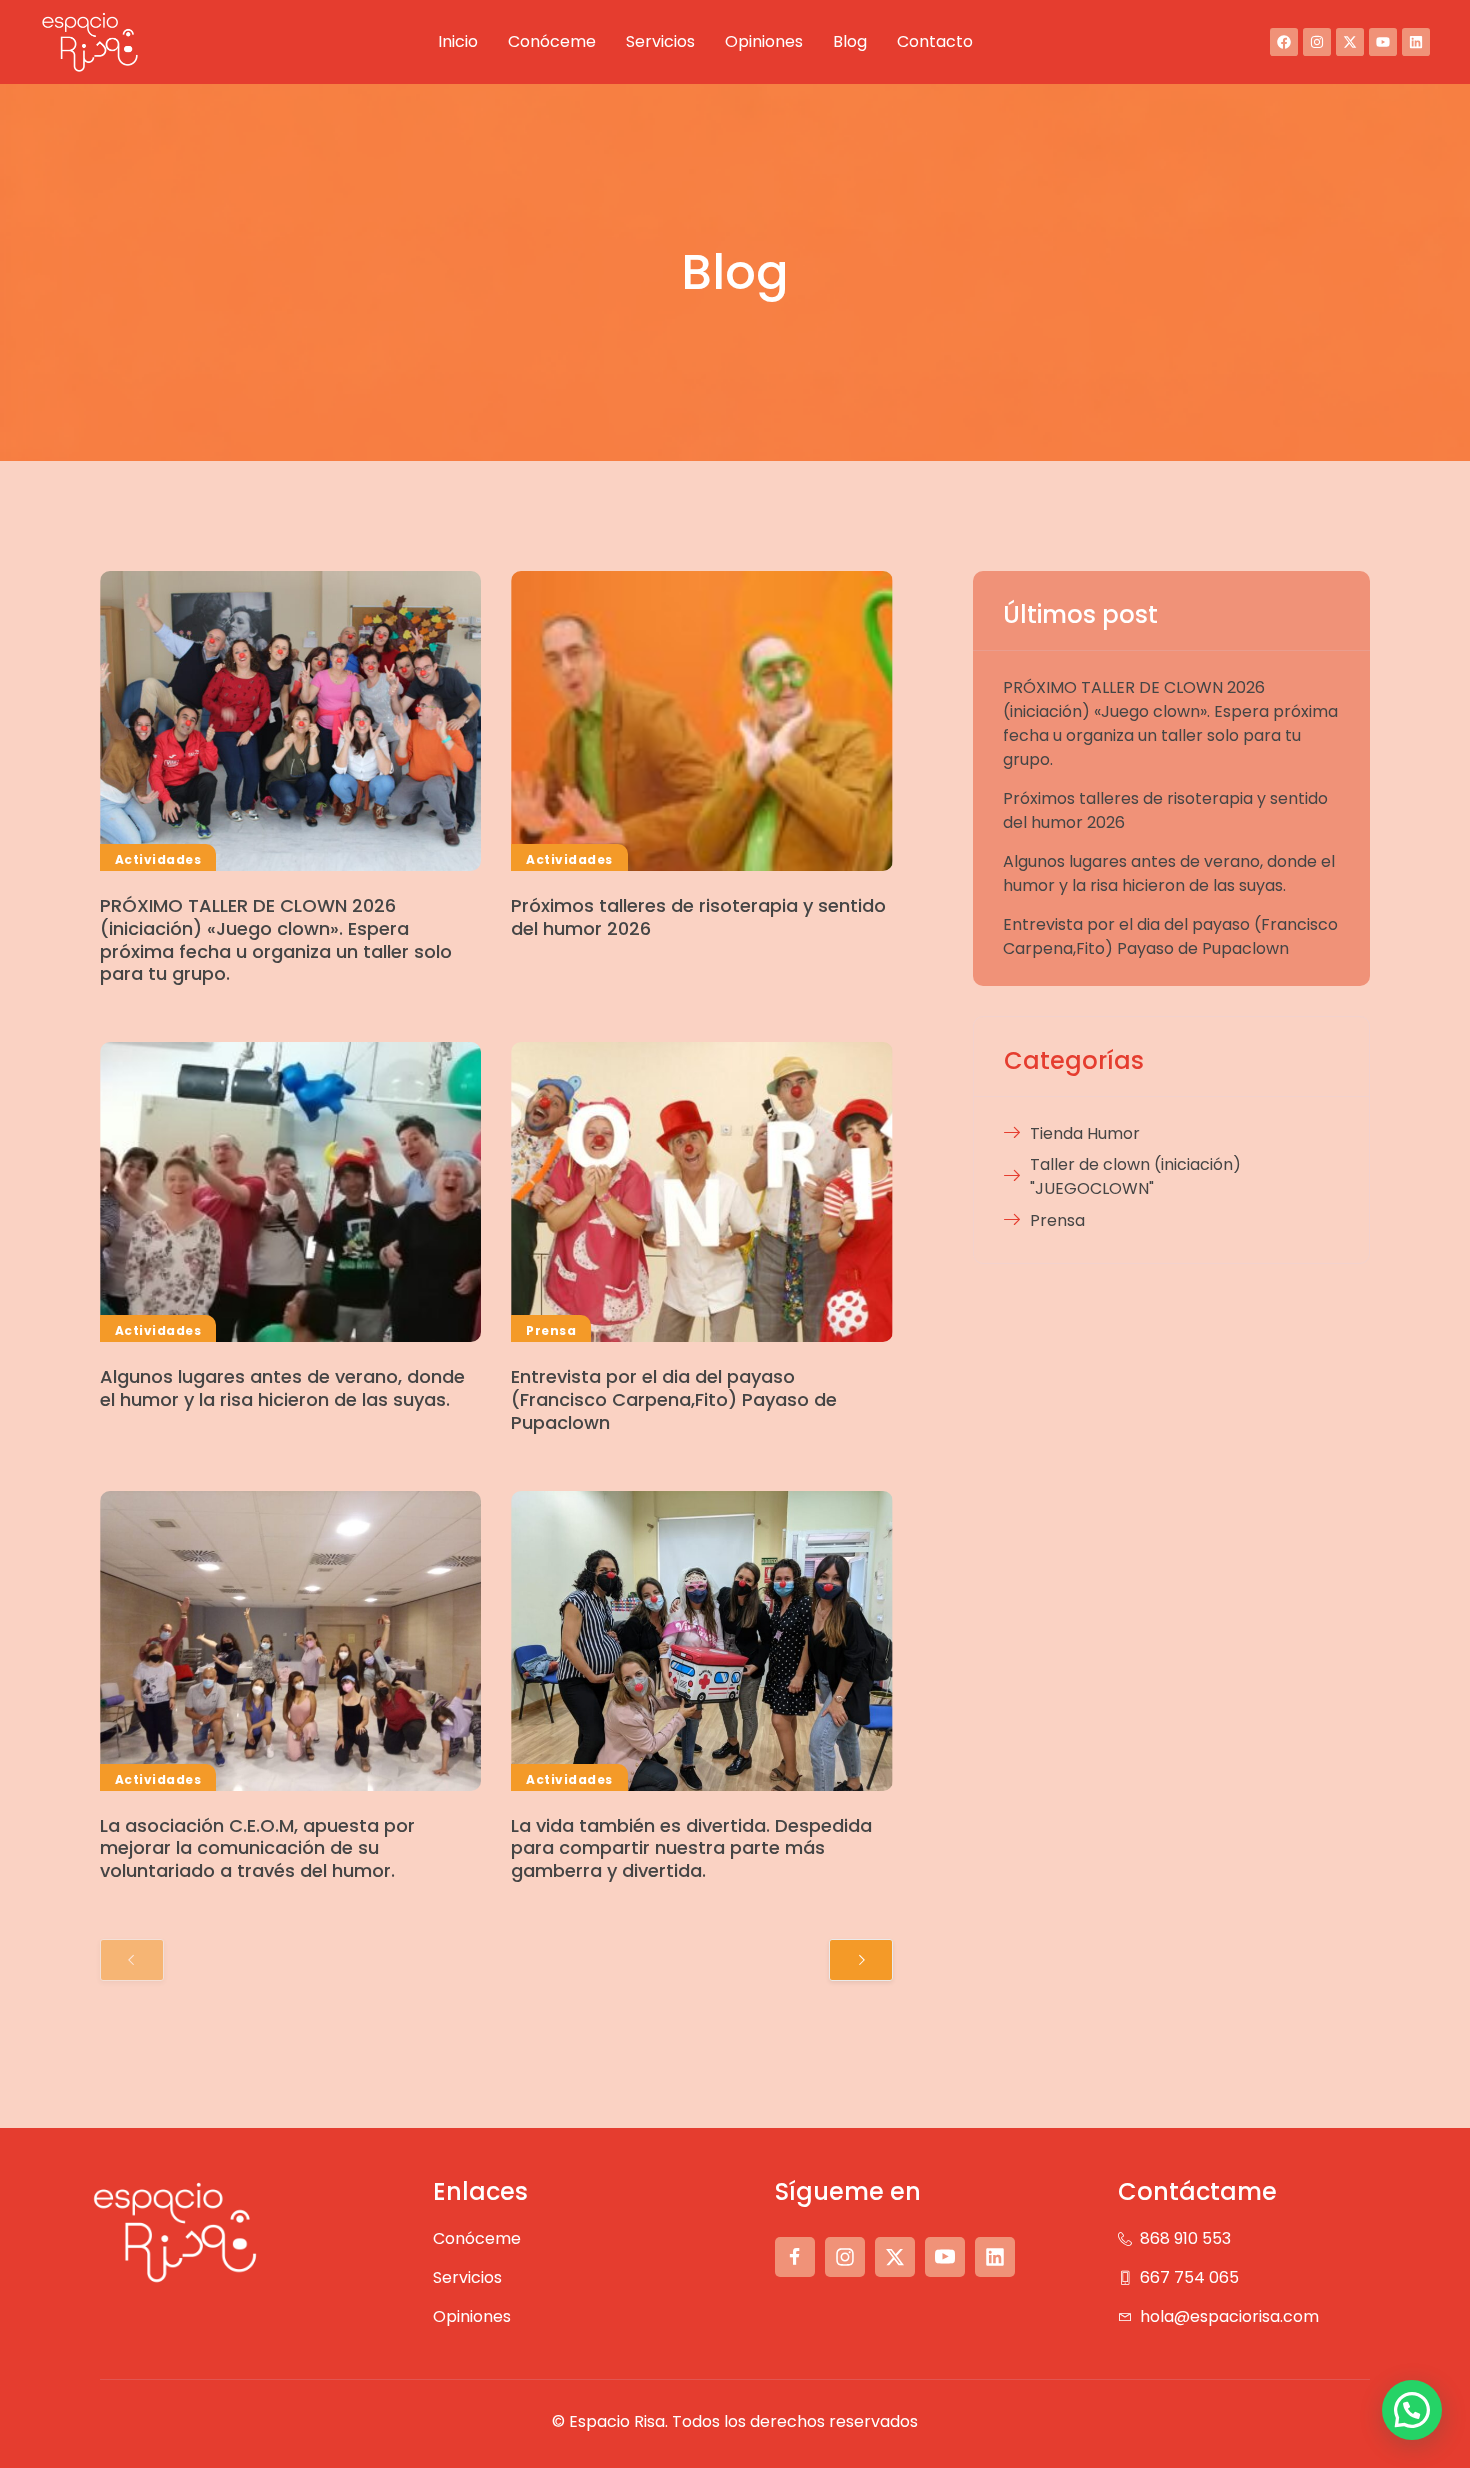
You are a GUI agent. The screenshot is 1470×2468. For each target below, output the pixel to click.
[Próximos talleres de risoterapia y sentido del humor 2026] (701, 721)
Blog (850, 41)
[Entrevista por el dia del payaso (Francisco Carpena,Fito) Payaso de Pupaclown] (701, 1192)
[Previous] (132, 1960)
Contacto (935, 41)
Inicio (458, 41)
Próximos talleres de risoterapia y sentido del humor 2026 (698, 917)
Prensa (551, 1330)
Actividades (158, 859)
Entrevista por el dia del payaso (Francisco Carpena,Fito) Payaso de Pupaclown (674, 1399)
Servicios (660, 41)
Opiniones (764, 41)
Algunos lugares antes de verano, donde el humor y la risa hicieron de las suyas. (282, 1388)
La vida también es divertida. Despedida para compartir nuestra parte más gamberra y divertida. (691, 1848)
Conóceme (552, 41)
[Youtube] (1383, 42)
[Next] (861, 1960)
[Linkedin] (1416, 42)
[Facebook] (1284, 42)
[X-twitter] (1350, 42)
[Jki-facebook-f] (795, 2257)
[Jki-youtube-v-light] (945, 2257)
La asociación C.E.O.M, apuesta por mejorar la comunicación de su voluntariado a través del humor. (257, 1848)
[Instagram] (1317, 42)
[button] (1412, 2410)
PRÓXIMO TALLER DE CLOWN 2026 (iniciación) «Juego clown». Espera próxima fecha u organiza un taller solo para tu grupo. (276, 939)
